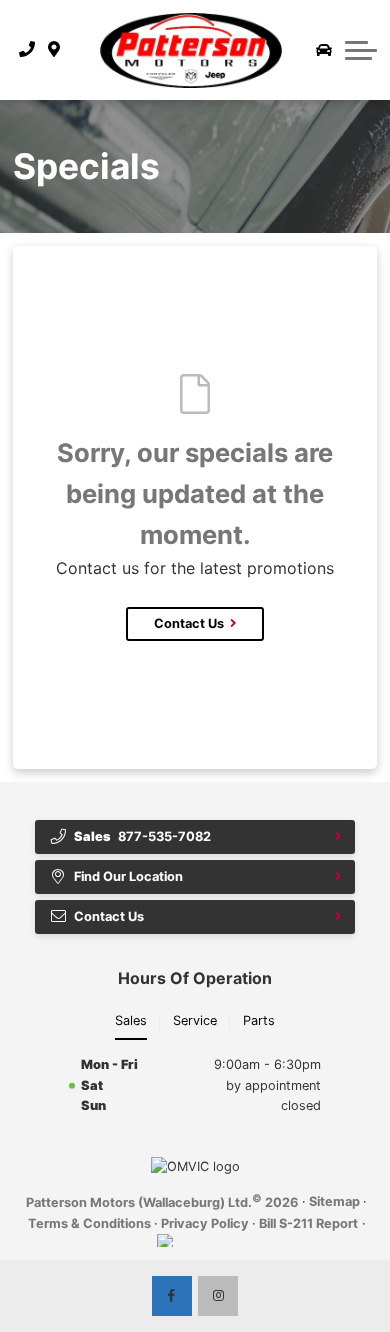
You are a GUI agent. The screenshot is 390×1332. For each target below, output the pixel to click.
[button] (361, 50)
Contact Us (189, 623)
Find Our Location (128, 876)
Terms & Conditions (89, 1223)
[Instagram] (218, 1296)
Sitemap (334, 1201)
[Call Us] (27, 50)
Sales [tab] (131, 1020)
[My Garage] (324, 50)
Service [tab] (195, 1020)
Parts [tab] (259, 1020)
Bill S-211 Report (308, 1223)
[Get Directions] (54, 50)
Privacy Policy (205, 1223)
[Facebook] (172, 1296)
